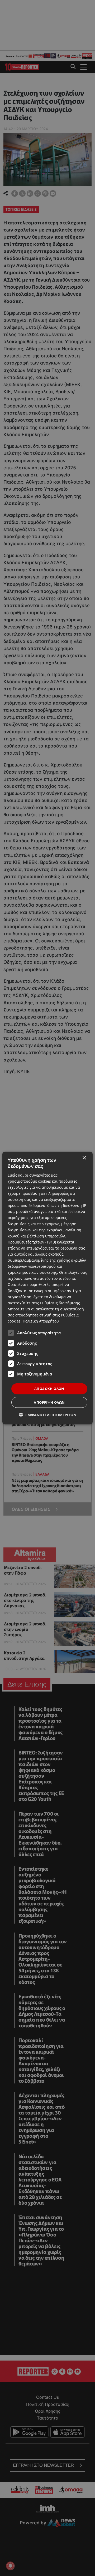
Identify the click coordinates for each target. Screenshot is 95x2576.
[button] (48, 1415)
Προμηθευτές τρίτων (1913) (32, 1242)
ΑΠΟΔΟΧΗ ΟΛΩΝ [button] (49, 1389)
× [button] (84, 1158)
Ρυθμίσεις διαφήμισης (60, 1303)
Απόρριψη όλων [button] (49, 1402)
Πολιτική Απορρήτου (41, 1321)
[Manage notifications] (10, 2566)
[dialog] (47, 1288)
